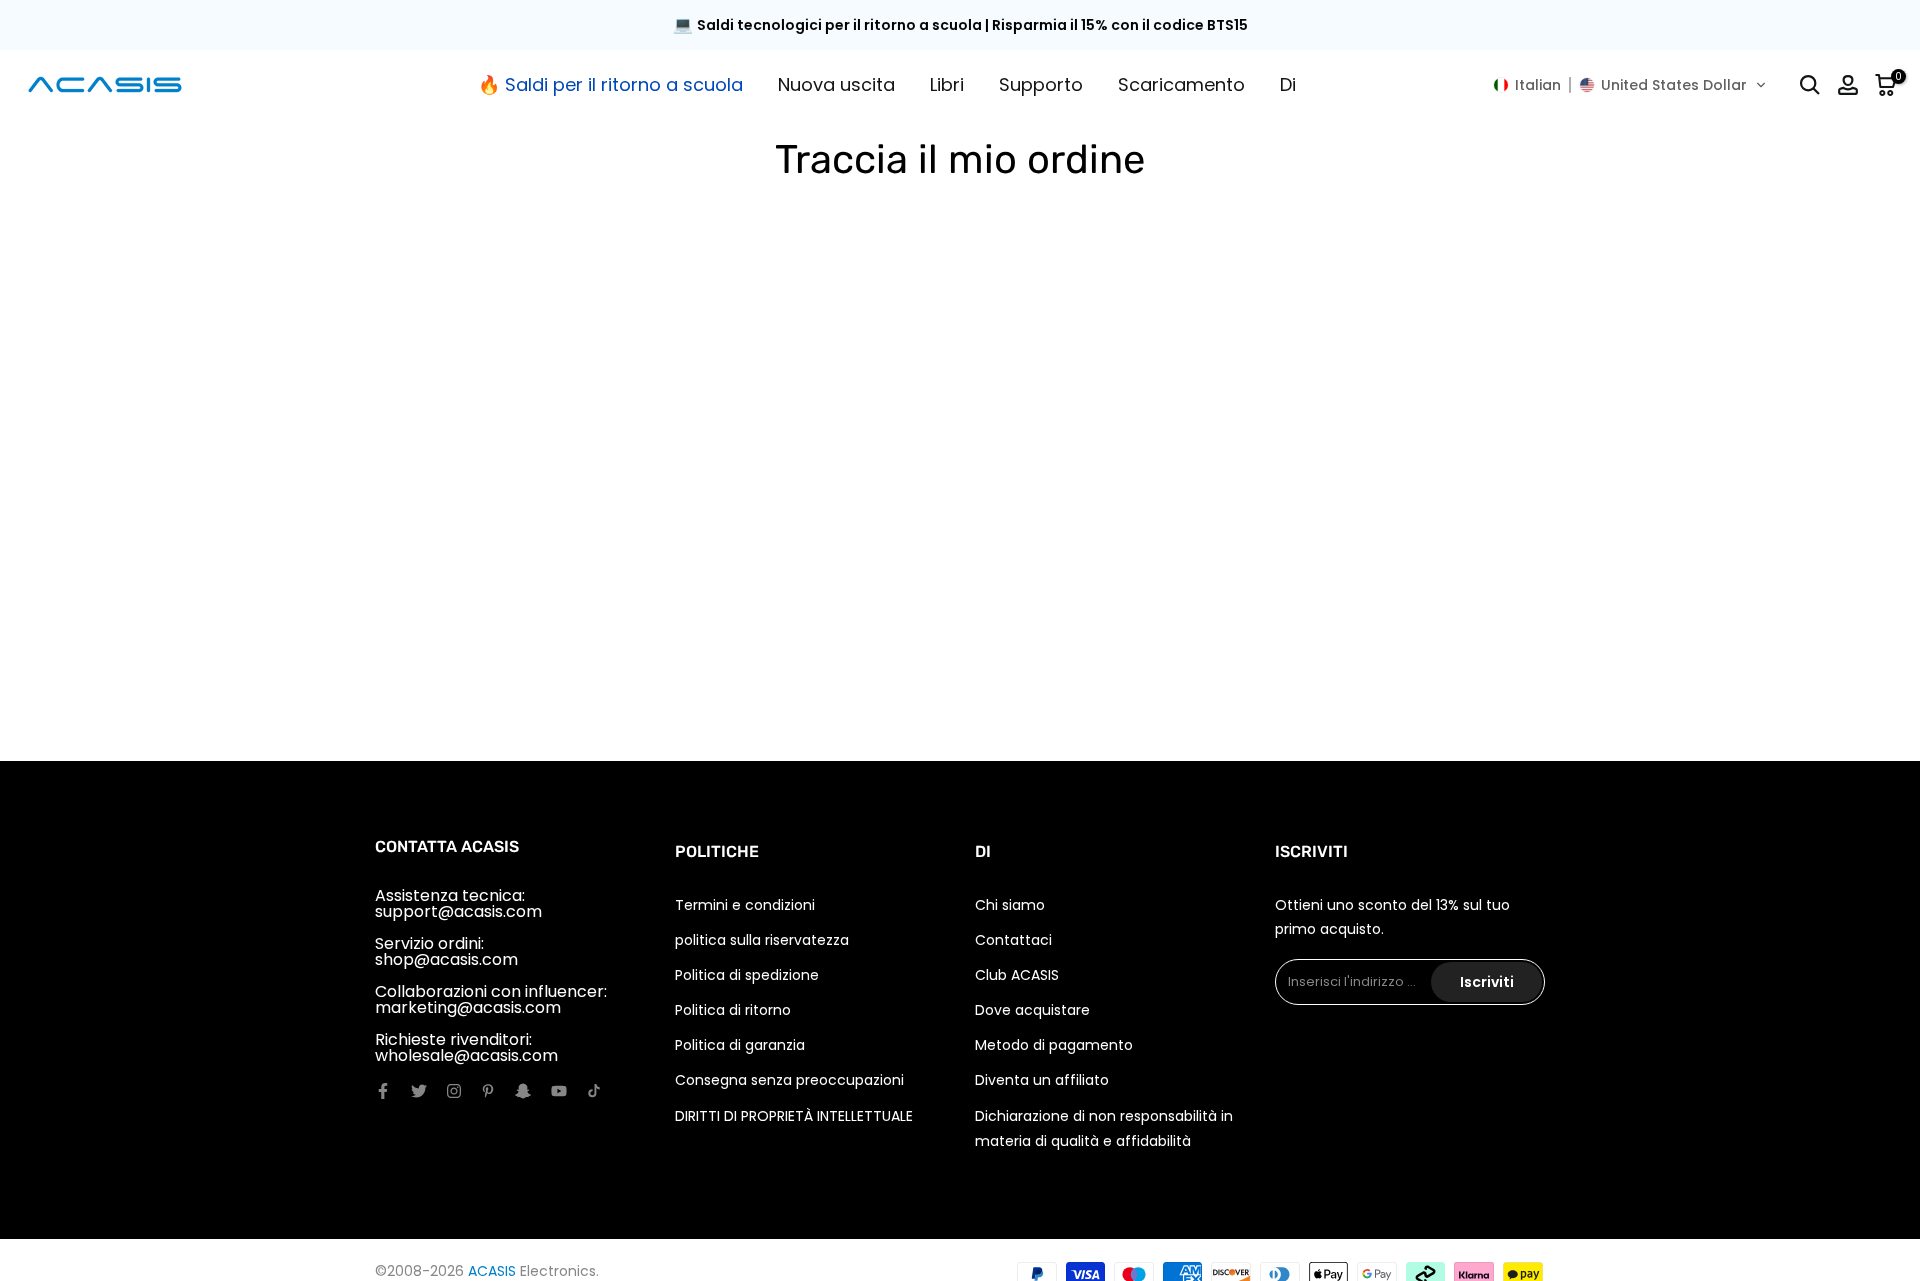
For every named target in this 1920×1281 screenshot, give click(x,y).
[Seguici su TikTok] (594, 1091)
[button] (1630, 85)
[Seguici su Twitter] (419, 1091)
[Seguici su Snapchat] (523, 1091)
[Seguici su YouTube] (559, 1091)
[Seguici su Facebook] (383, 1091)
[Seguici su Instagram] (454, 1091)
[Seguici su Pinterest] (488, 1091)
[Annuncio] (960, 25)
